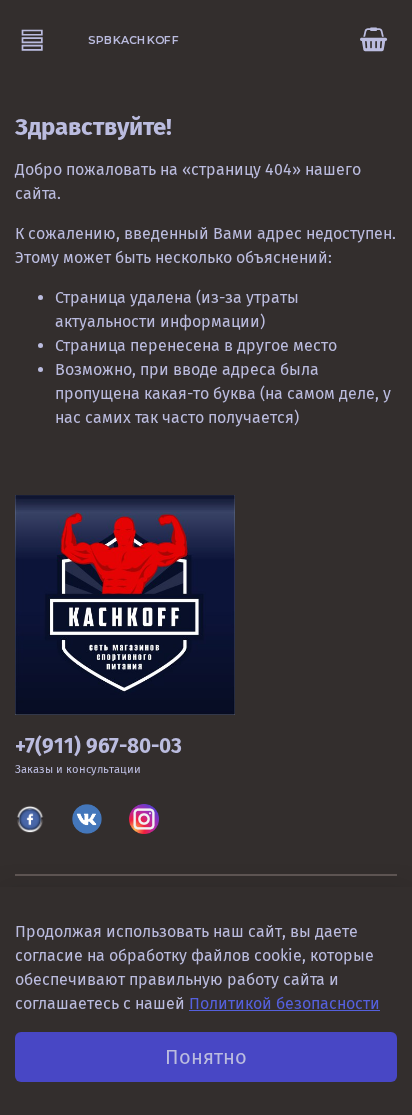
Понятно (206, 1057)
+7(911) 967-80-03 (98, 746)
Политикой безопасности (284, 1003)
